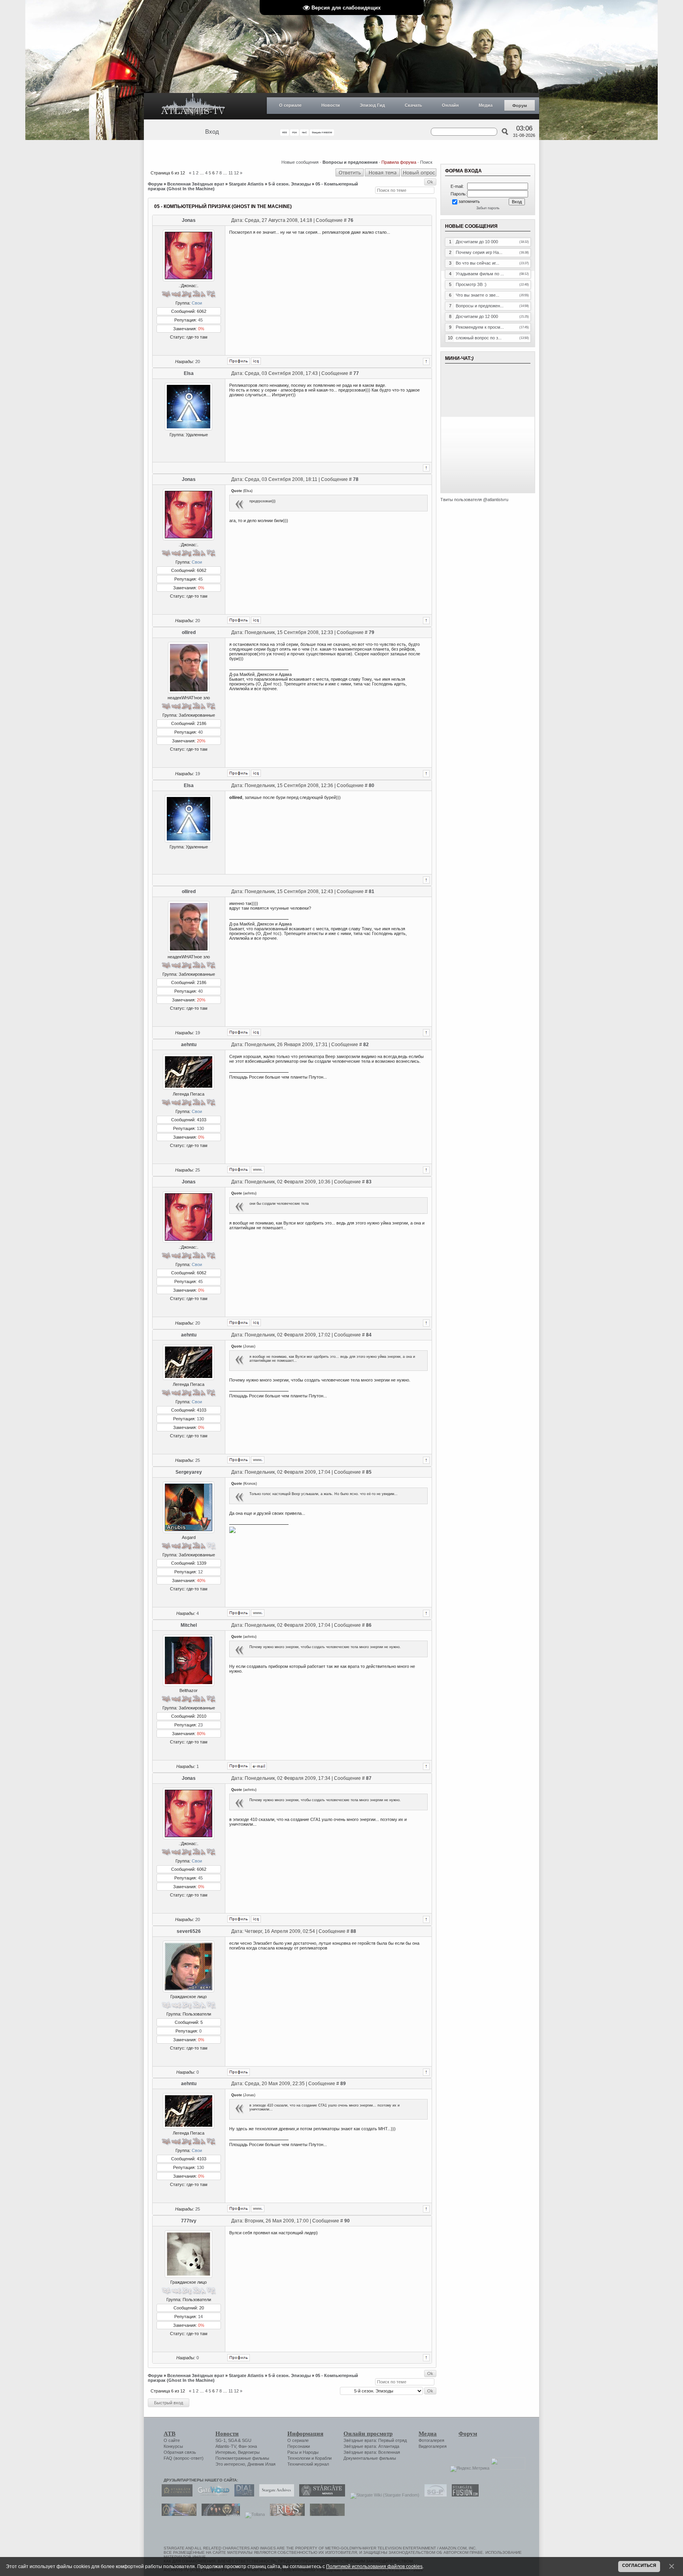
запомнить (469, 201)
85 (369, 1472)
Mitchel (189, 1625)
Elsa (189, 373)
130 (200, 1128)
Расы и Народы (303, 2452)
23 (200, 1725)
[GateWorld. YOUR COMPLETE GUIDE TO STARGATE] (211, 2495)
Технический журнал (308, 2464)
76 (351, 220)
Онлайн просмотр (368, 2434)
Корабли (323, 2458)
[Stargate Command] (175, 2495)
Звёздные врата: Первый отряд (375, 2440)
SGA (232, 2440)
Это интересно (230, 2464)
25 (198, 1170)
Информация (305, 2434)
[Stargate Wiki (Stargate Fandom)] (383, 2495)
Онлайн (450, 105)
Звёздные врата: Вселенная (372, 2452)
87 (369, 1778)
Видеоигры (249, 2452)
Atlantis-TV (226, 2446)
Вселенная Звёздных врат (196, 184)
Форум (520, 106)
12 (236, 173)
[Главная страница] (193, 106)
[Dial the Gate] (242, 2495)
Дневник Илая (261, 2464)
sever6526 (189, 1931)
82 (366, 1045)
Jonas (189, 220)
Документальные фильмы (370, 2458)
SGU (247, 2440)
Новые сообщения (300, 162)
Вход (212, 132)
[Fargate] (285, 2514)
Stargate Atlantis (246, 184)
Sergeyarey (189, 1472)
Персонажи (299, 2446)
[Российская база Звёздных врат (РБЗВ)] (219, 2514)
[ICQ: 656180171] (256, 361)
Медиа (486, 105)
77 (356, 373)
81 (372, 891)
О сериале (290, 105)
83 (369, 1182)
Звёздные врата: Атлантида (371, 2446)
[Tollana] (253, 2514)
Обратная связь (180, 2452)
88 (353, 1931)
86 (369, 1625)
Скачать (413, 105)
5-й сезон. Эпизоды (290, 184)
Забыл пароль (488, 208)
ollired (189, 632)
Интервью (225, 2452)
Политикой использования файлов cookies (374, 2566)
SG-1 (221, 2440)
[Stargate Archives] (275, 2495)
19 (198, 774)
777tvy (189, 2221)
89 (343, 2084)
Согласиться (639, 2565)
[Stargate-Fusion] (463, 2495)
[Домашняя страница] (258, 1170)
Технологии (299, 2458)
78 (356, 479)
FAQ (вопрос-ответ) (184, 2458)
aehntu (189, 1045)
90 (347, 2221)
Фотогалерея (431, 2440)
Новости (331, 105)
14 (200, 2317)
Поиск (426, 162)
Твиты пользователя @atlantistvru (474, 500)
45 (200, 320)
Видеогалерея (433, 2446)
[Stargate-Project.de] (434, 2495)
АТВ (170, 2434)
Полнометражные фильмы (242, 2458)
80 (372, 785)
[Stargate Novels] (320, 2495)
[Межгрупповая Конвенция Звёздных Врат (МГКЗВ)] (177, 2514)
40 (200, 732)
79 (372, 632)
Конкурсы (173, 2446)
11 (231, 173)
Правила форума (399, 162)
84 (369, 1335)
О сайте (172, 2440)
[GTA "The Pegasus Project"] (325, 2514)
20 (198, 362)
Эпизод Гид (372, 105)
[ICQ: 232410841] (256, 773)
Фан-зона (248, 2446)
